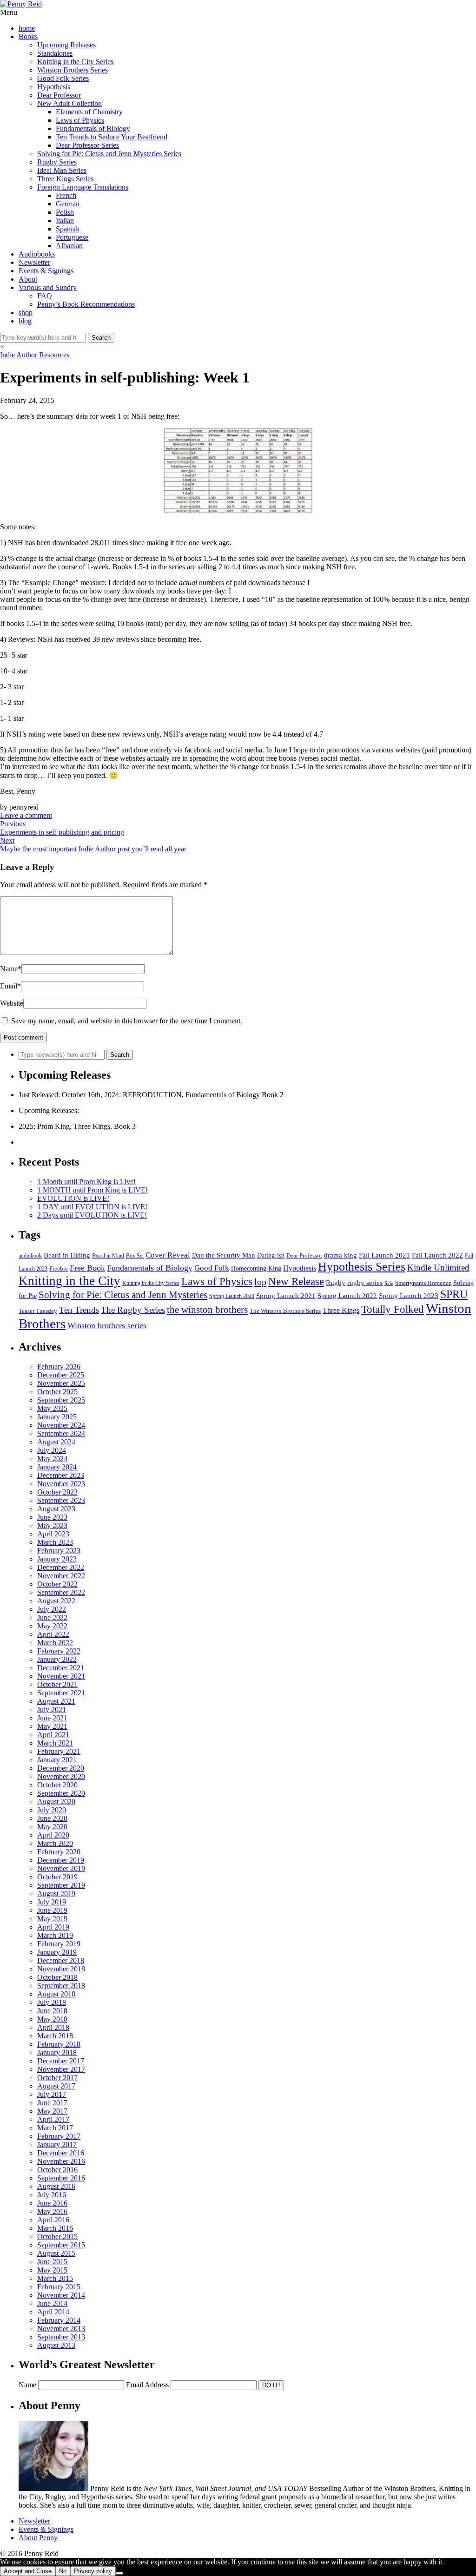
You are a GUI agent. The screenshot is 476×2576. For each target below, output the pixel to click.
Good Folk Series (63, 78)
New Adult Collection (69, 103)
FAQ (45, 296)
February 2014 (59, 2320)
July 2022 (52, 1609)
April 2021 (53, 1735)
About (28, 279)
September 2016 (61, 2178)
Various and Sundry (48, 287)
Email (10, 986)
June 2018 (52, 2011)
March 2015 (55, 2278)
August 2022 (56, 1601)
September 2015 (61, 2245)
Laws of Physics (80, 120)
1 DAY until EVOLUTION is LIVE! (92, 1207)
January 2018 (57, 2052)
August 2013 (56, 2345)
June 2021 (52, 1718)
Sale (389, 1283)
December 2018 (61, 1960)
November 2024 (61, 1425)
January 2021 (57, 1760)
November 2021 (61, 1676)
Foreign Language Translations (83, 187)
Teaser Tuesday (38, 1311)
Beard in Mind (108, 1256)
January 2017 (57, 2144)
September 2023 (61, 1500)
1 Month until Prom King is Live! (86, 1182)
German (68, 204)
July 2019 (52, 1902)
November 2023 (61, 1484)
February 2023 (59, 1551)
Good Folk (212, 1268)
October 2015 (57, 2237)
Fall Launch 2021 (384, 1255)
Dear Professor (59, 95)
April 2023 (53, 1534)
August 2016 (56, 2186)
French (66, 195)
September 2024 (61, 1433)
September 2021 (61, 1693)
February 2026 (59, 1367)
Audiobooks (37, 254)
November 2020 (61, 1776)
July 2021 (52, 1710)
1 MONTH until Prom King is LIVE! (93, 1190)
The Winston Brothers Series (285, 1311)
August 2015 (56, 2253)
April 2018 (53, 2027)
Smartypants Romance (423, 1283)
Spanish (67, 229)
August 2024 (56, 1442)
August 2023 (56, 1509)
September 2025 (61, 1400)
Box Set (135, 1256)
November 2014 (61, 2295)
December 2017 (61, 2061)
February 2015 (59, 2287)
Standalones (55, 53)
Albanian (69, 246)
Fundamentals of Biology (93, 128)
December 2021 (61, 1668)
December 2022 (61, 1567)
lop (260, 1282)
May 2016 (52, 2211)
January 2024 (57, 1467)
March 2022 (55, 1643)
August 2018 (56, 1994)
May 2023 (52, 1525)
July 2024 (52, 1450)
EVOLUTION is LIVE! (73, 1198)
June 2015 (52, 2262)
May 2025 (52, 1408)
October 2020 (57, 1785)
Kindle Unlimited (438, 1268)
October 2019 (57, 1877)
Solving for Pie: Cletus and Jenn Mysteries (123, 1295)
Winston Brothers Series (73, 70)
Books (28, 36)
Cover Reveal (168, 1255)
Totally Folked (393, 1309)
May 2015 (52, 2270)
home (27, 28)
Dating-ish (271, 1255)
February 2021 (59, 1751)
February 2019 (59, 1944)
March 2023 (55, 1542)
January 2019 (57, 1952)
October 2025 (57, 1392)
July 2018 (52, 2002)
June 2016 (52, 2203)
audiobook (30, 1256)
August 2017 (56, 2086)
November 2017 (61, 2069)
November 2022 (61, 1576)
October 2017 (57, 2078)
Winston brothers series (107, 1325)
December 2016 (61, 2153)
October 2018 (57, 1977)
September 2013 (61, 2337)
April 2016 (53, 2220)
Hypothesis (54, 87)
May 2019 (52, 1919)
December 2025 (61, 1375)
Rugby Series (57, 162)
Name (11, 969)
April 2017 (53, 2119)
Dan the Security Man (224, 1255)
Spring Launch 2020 (232, 1296)
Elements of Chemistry (89, 112)
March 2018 (55, 2036)
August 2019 (56, 1894)
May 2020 (52, 1827)
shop (26, 313)
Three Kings (341, 1310)
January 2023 (57, 1559)
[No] (119, 2573)
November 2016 (61, 2161)
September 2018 (61, 1986)
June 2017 (52, 2103)
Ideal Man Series (62, 170)
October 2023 (57, 1492)
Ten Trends (79, 1310)
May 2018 (52, 2019)
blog (25, 321)
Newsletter (34, 262)
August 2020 (56, 1802)
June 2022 (52, 1617)
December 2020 (61, 1768)
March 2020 (55, 1843)
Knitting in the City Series (75, 62)
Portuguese (72, 237)
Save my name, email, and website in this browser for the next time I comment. (127, 1021)
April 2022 (53, 1634)
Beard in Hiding (67, 1255)
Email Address (147, 2385)
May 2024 (52, 1459)
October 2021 (57, 1684)
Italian (65, 221)
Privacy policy (93, 2571)
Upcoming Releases (66, 45)
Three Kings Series (65, 179)
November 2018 (61, 1969)
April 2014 (53, 2312)
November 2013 (61, 2329)
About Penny (38, 2538)
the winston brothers (207, 1310)
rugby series (365, 1283)
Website (12, 1003)
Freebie (59, 1268)
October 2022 (57, 1584)
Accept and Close (28, 2571)
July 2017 (52, 2094)
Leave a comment (26, 815)
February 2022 (59, 1651)
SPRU (454, 1294)
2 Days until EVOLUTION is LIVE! (92, 1215)
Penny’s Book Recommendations (86, 304)
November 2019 (61, 1868)
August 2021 (56, 1701)
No (63, 2571)
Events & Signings (46, 271)
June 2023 (52, 1517)
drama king (340, 1255)
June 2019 (52, 1910)
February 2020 (59, 1852)
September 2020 (61, 1793)
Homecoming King (256, 1268)
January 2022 (57, 1659)
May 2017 (52, 2111)
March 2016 (55, 2228)
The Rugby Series (133, 1310)
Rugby (336, 1282)
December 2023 (61, 1475)
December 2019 (61, 1860)
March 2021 (55, 1743)
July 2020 (52, 1810)
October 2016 (57, 2170)
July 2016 (52, 2195)
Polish (65, 212)
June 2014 (52, 2303)
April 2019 (53, 1927)
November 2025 (61, 1383)
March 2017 (55, 2128)
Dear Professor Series (87, 145)
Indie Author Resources (35, 355)
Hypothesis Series (362, 1267)
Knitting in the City (69, 1281)
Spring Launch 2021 (286, 1295)
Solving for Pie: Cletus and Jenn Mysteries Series (109, 154)
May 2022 (52, 1626)
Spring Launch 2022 (347, 1296)
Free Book (87, 1268)
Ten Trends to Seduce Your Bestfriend (112, 137)
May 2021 (52, 1726)
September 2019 (61, 1885)
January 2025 (57, 1417)
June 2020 (52, 1818)
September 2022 (61, 1592)
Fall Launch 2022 (437, 1255)
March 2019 (55, 1935)
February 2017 (59, 2136)
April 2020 (53, 1835)
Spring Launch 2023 (409, 1295)
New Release (296, 1281)
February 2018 (59, 2044)
